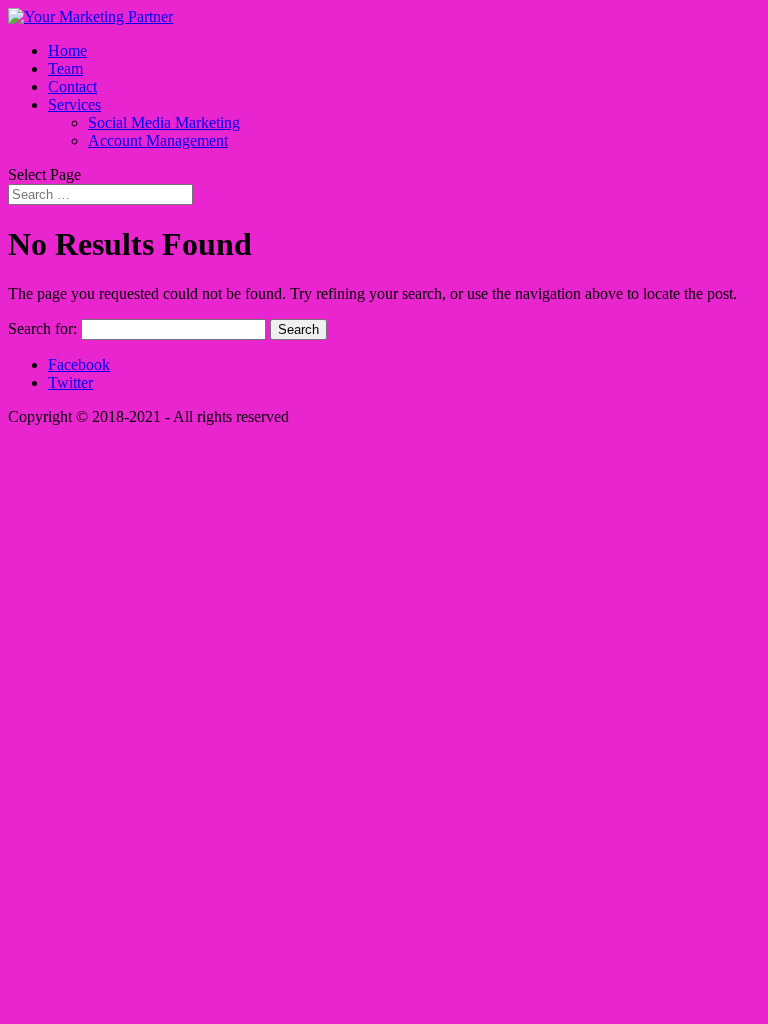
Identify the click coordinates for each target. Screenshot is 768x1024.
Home (67, 50)
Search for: (42, 328)
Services (74, 104)
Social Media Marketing (164, 122)
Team (65, 68)
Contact (72, 86)
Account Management (158, 140)
